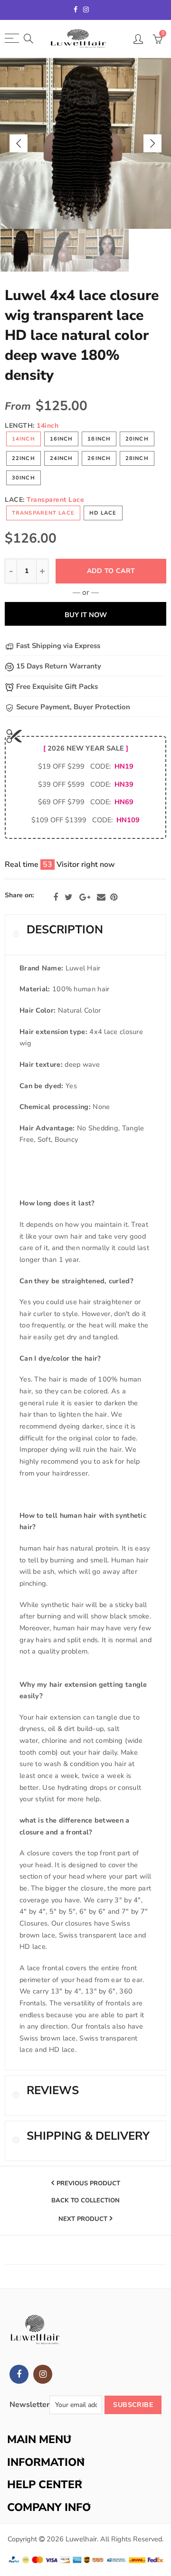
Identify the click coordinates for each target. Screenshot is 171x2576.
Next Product (83, 2219)
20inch (137, 439)
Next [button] (152, 143)
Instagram (43, 2374)
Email (101, 897)
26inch (99, 458)
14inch (24, 439)
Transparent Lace (43, 513)
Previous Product (88, 2183)
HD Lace (103, 513)
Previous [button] (19, 143)
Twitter (69, 897)
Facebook (56, 897)
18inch (99, 439)
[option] (85, 143)
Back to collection (85, 2201)
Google (85, 897)
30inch (24, 478)
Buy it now (86, 615)
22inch (24, 458)
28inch (137, 458)
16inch (62, 439)
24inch (62, 458)
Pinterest (114, 897)
